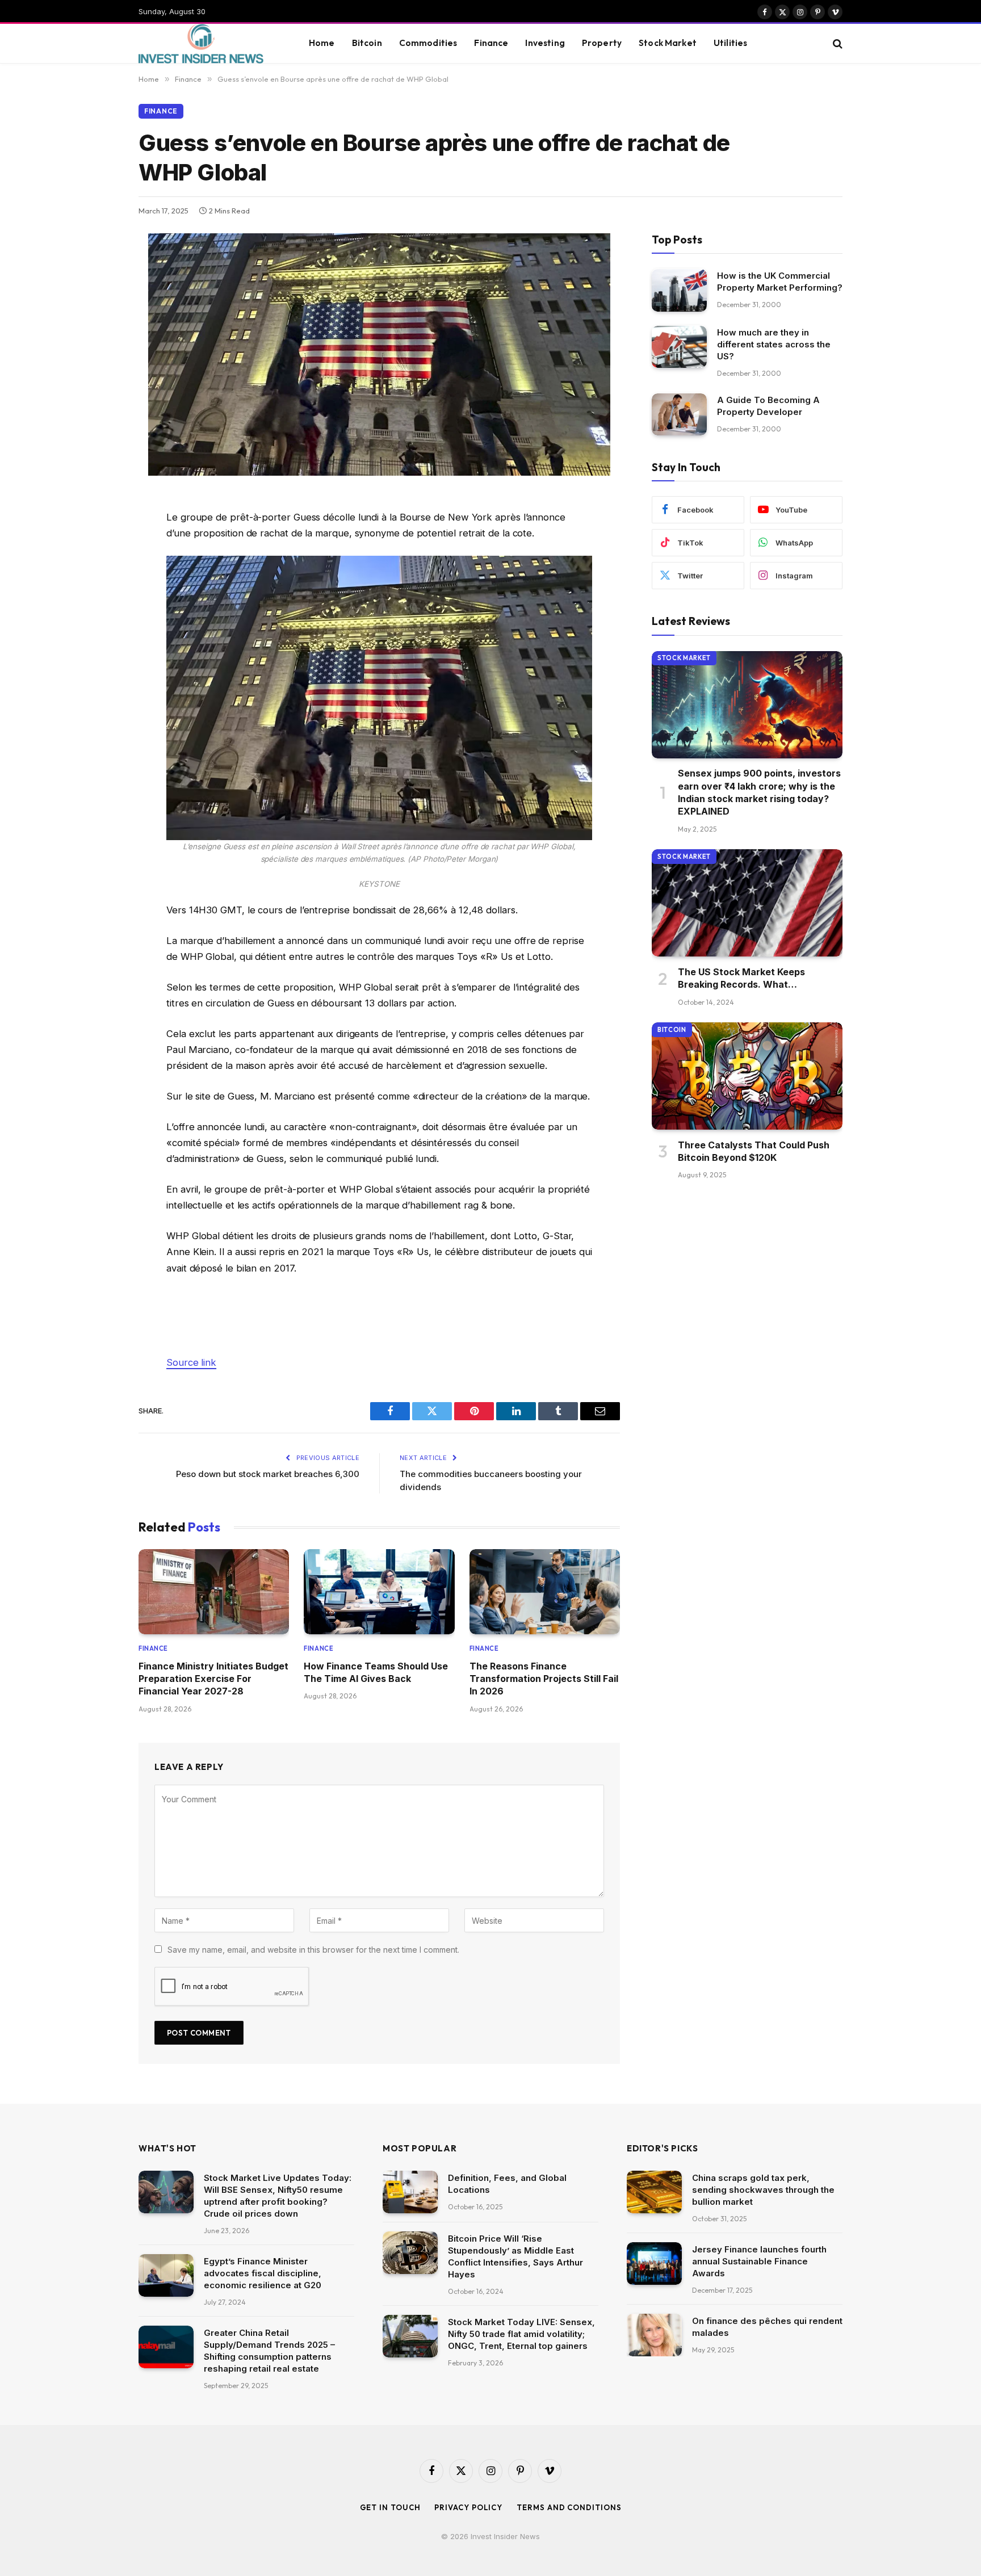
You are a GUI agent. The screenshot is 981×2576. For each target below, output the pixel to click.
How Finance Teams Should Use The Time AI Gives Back (376, 1672)
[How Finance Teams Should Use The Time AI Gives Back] (379, 1591)
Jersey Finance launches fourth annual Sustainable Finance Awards (759, 2261)
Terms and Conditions (569, 2507)
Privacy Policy (468, 2507)
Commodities (428, 43)
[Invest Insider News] (209, 44)
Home (322, 43)
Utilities (730, 43)
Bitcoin (367, 43)
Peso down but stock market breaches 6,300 (268, 1474)
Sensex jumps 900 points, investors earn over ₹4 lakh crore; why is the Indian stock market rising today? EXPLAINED (759, 793)
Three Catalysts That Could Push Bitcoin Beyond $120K (754, 1151)
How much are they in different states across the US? (774, 345)
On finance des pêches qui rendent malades (767, 2327)
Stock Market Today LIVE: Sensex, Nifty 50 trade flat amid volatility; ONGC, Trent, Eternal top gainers (521, 2334)
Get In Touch (390, 2507)
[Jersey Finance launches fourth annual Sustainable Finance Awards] (654, 2264)
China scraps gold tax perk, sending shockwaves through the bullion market (763, 2190)
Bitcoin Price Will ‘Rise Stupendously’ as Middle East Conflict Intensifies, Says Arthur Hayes (515, 2256)
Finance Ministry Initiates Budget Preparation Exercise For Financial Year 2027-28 (213, 1679)
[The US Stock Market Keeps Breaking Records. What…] (747, 903)
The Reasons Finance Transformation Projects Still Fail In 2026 (544, 1679)
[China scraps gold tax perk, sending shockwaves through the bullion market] (654, 2192)
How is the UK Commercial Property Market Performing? (780, 282)
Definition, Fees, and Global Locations (507, 2184)
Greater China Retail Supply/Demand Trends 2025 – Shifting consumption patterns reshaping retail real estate (269, 2351)
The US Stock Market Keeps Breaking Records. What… (741, 978)
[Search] (837, 43)
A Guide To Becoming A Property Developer (768, 406)
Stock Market (668, 43)
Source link (191, 1362)
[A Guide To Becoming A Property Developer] (679, 415)
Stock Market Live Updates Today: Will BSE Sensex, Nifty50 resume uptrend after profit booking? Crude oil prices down (278, 2196)
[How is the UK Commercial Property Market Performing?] (679, 290)
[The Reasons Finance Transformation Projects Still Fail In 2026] (545, 1591)
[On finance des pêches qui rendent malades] (654, 2335)
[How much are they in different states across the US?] (679, 347)
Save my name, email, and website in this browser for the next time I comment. (313, 1950)
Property (602, 43)
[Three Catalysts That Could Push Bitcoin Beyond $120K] (747, 1076)
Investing (545, 43)
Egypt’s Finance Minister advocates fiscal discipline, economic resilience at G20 (263, 2273)
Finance (491, 43)
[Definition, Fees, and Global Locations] (410, 2192)
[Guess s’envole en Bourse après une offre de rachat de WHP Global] (379, 473)
